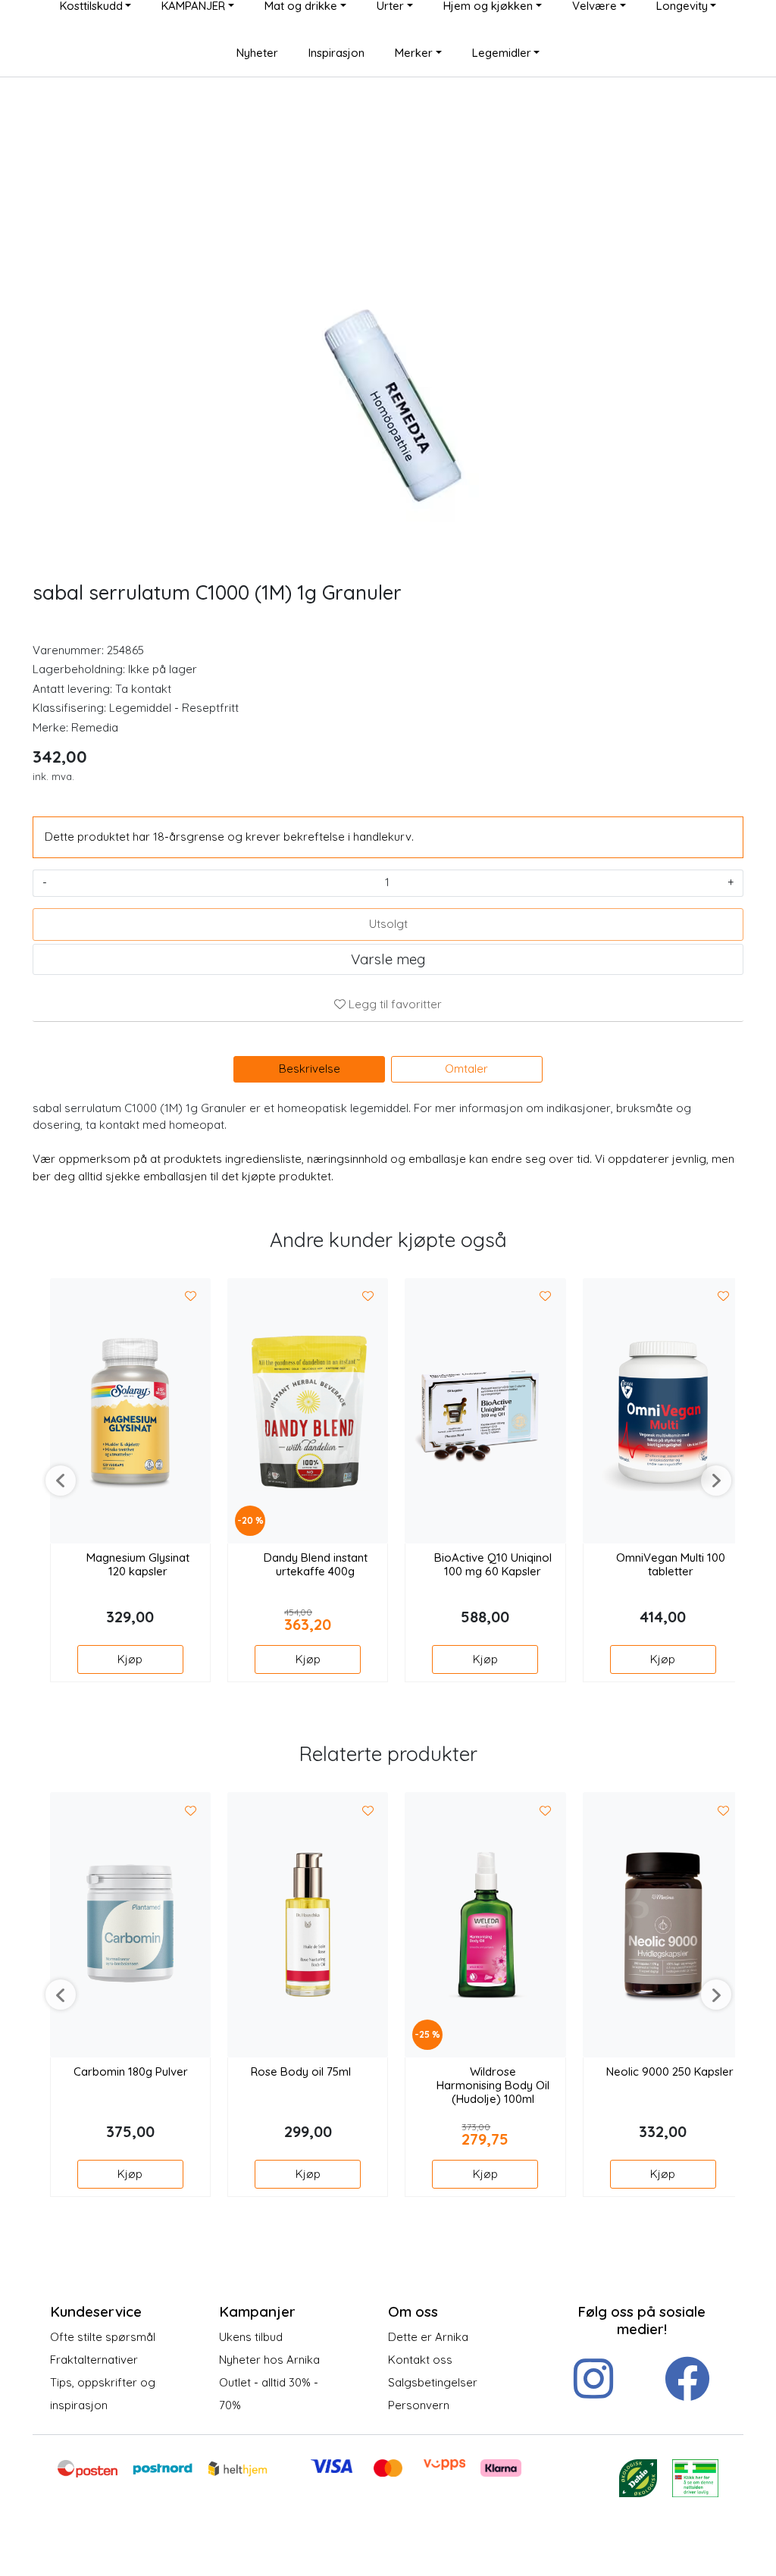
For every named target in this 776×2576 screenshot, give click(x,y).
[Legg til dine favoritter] (191, 1297)
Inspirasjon (336, 53)
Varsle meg (388, 959)
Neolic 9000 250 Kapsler (670, 2072)
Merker (414, 53)
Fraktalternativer (94, 2360)
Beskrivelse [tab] (310, 1069)
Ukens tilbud (251, 2337)
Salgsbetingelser (433, 2382)
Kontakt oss (420, 2360)
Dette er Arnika (428, 2337)
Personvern (419, 2405)
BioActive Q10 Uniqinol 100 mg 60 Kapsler (493, 1565)
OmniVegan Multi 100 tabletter (671, 1565)
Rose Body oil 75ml (301, 2072)
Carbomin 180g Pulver (131, 2072)
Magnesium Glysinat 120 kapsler (138, 1565)
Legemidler (502, 53)
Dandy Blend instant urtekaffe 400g (316, 1565)
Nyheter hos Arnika (269, 2360)
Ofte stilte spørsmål (103, 2337)
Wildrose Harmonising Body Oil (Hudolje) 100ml (493, 2086)
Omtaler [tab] (466, 1069)
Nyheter (257, 53)
